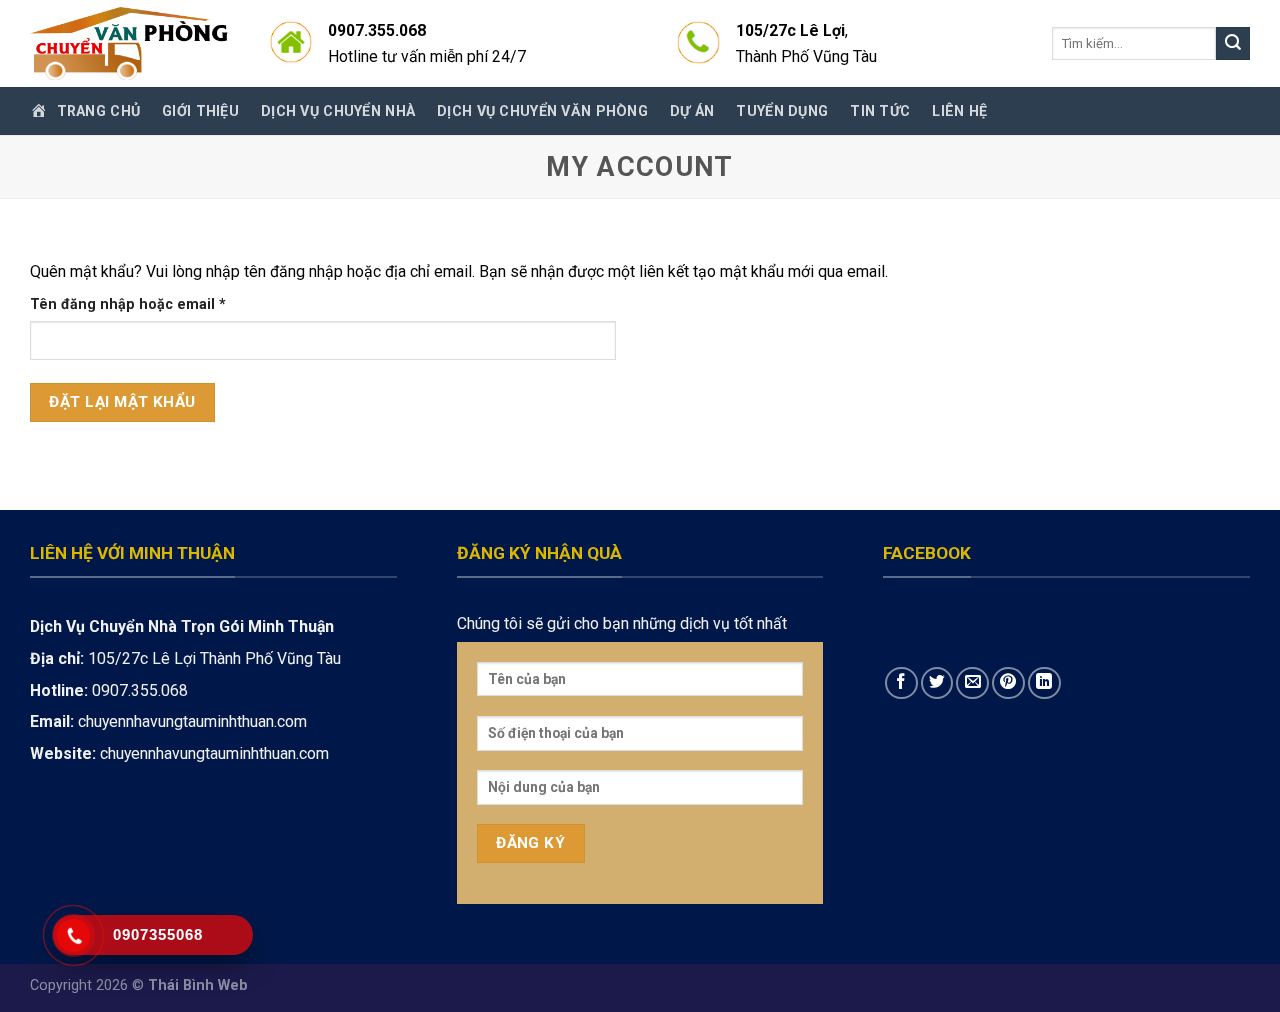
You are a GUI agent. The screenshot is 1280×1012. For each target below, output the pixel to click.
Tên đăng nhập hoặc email (144, 305)
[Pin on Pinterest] (1008, 683)
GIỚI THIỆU (200, 111)
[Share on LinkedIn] (1044, 683)
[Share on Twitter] (937, 683)
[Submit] (1233, 43)
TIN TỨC (880, 111)
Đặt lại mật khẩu (122, 402)
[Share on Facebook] (901, 683)
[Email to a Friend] (972, 683)
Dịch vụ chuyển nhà (338, 111)
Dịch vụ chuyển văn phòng (542, 111)
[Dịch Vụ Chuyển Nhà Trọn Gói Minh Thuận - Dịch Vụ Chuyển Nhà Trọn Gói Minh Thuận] (130, 43)
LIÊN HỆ (959, 111)
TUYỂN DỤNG (782, 111)
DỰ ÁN (692, 111)
